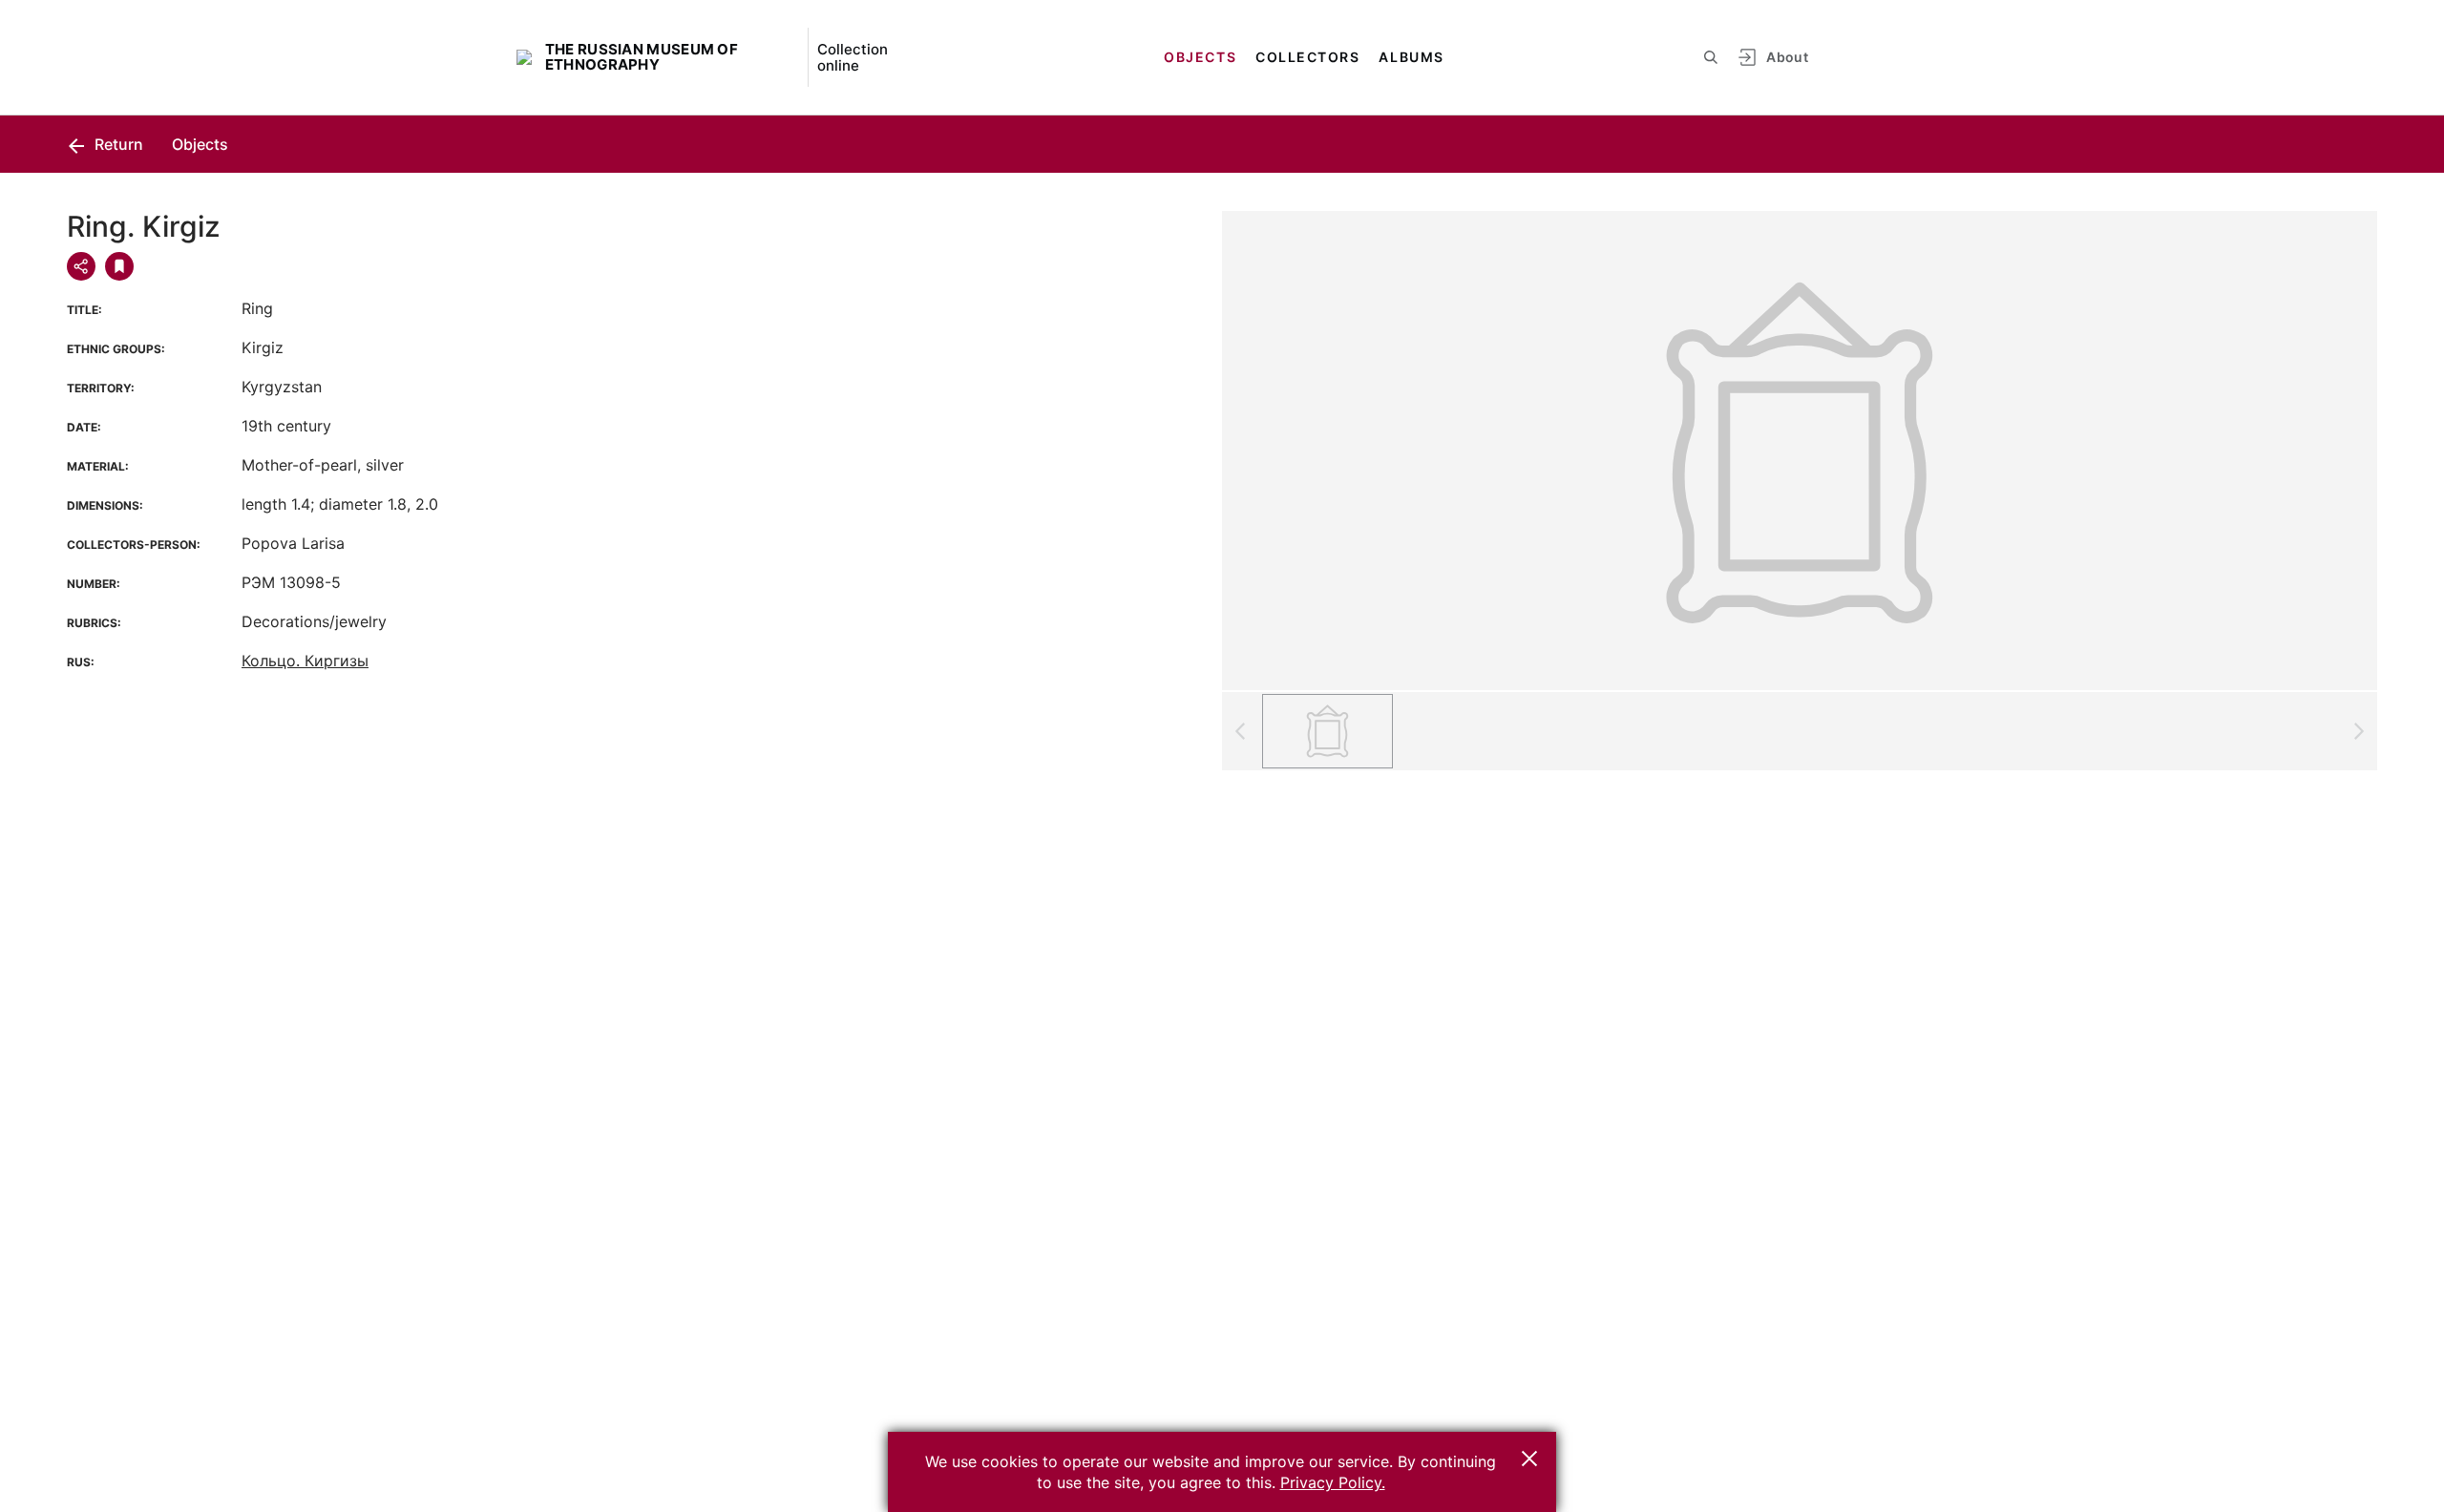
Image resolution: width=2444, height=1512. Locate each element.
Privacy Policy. (1333, 1482)
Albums (1411, 57)
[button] (1529, 1459)
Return (117, 144)
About (1787, 57)
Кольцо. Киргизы (305, 661)
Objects (1200, 57)
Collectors (1307, 57)
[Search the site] (1711, 57)
